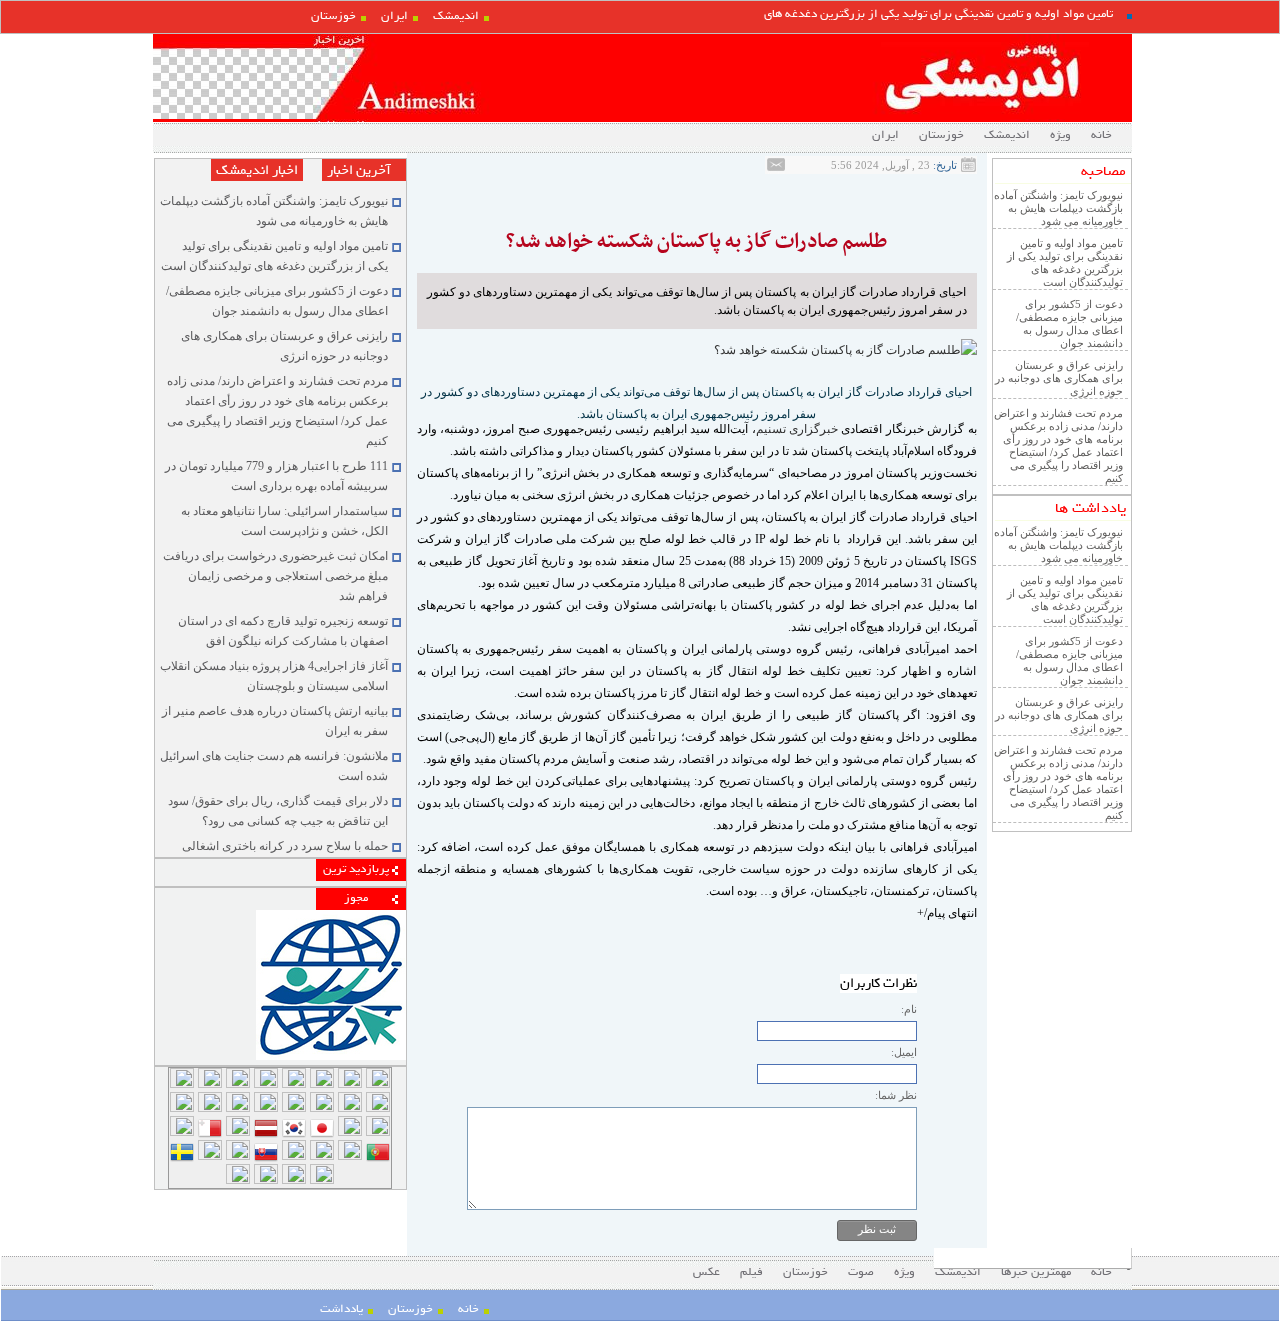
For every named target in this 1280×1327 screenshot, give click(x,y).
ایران (394, 16)
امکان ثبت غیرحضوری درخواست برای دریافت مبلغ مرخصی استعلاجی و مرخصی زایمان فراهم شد (275, 576)
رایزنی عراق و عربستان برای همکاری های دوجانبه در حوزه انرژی (1059, 378)
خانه (1101, 135)
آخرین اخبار (359, 170)
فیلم (751, 1272)
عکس (706, 1272)
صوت (861, 1272)
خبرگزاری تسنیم (797, 429)
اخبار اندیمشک (257, 170)
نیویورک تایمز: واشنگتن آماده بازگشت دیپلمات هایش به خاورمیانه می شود (1058, 208)
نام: (909, 1009)
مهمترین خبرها (1036, 1272)
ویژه (1060, 135)
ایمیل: (904, 1052)
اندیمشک (456, 16)
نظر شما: (896, 1095)
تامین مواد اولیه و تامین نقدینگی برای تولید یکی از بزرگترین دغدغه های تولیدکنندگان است (1065, 262)
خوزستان (333, 16)
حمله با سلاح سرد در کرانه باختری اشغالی (285, 846)
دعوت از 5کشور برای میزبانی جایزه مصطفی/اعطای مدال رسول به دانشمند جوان (1069, 323)
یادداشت (341, 1309)
